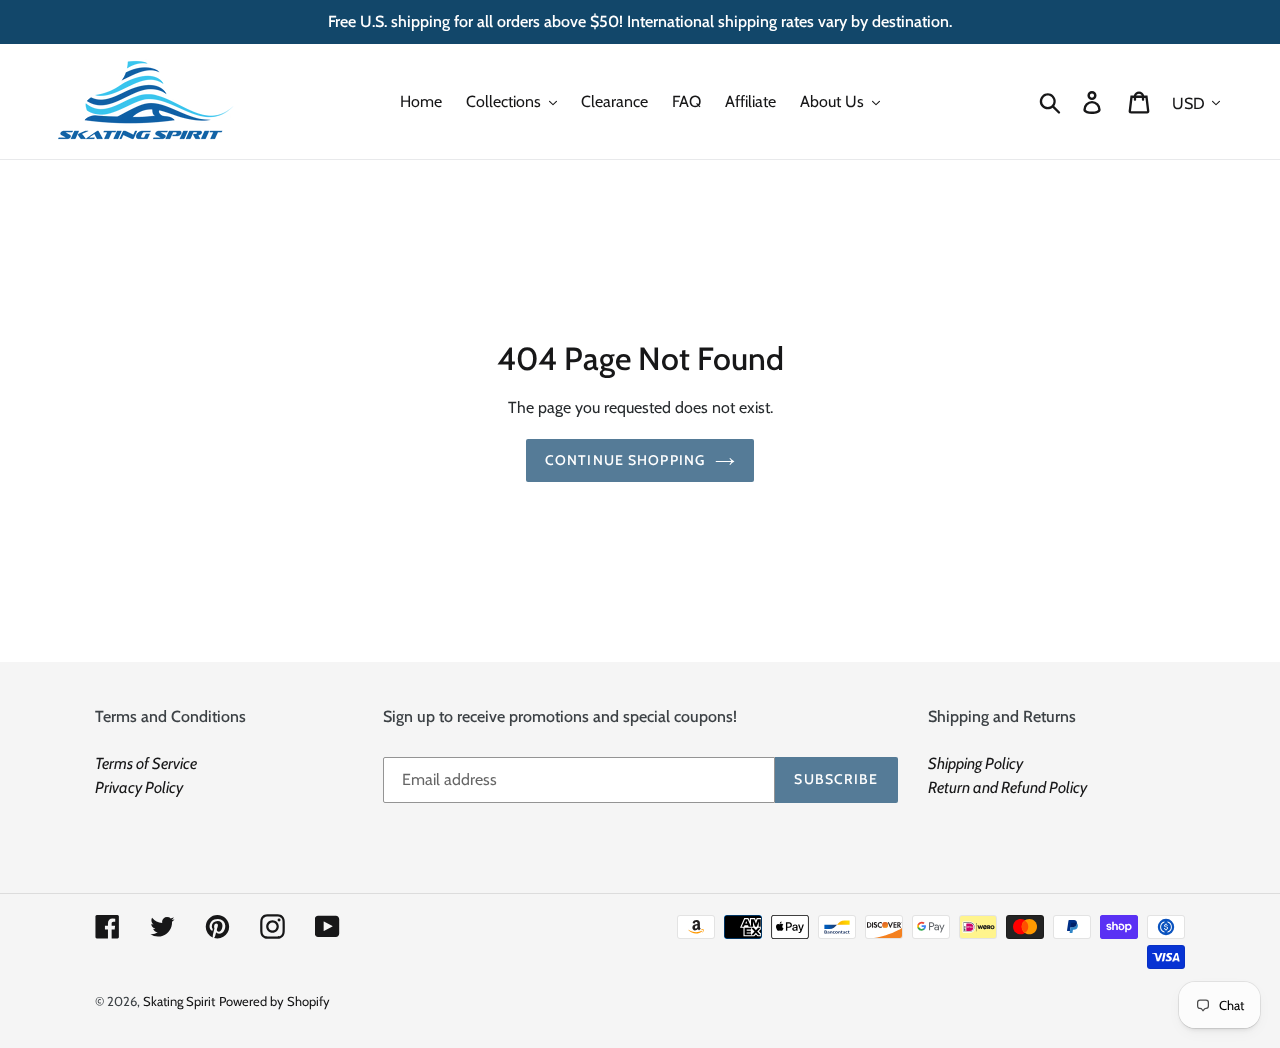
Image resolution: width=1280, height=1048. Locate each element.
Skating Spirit (179, 1001)
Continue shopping (625, 460)
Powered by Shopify (274, 1001)
